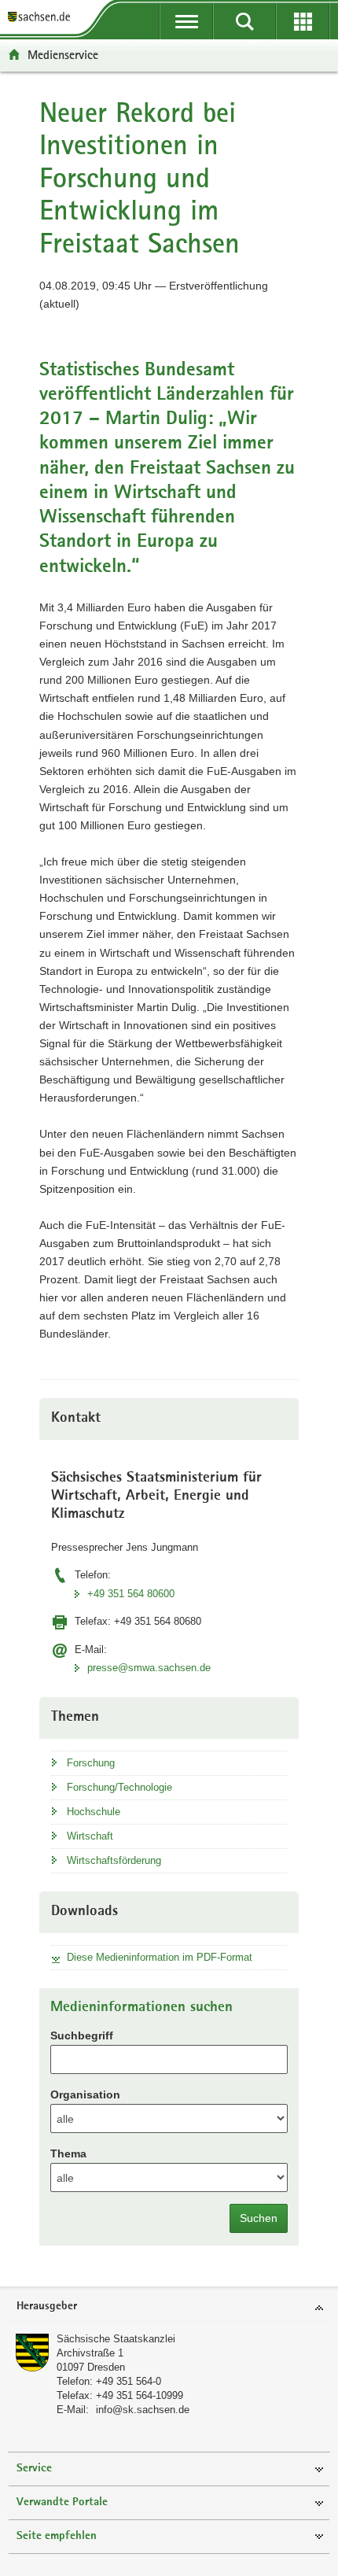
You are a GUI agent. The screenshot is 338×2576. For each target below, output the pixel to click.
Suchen (259, 2218)
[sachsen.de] (42, 18)
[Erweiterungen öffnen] (303, 21)
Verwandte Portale (62, 2502)
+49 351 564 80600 (131, 1594)
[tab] (169, 2307)
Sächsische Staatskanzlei (116, 2339)
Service (34, 2469)
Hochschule (94, 1812)
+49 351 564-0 (129, 2381)
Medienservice (63, 55)
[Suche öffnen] (244, 21)
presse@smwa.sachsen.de (149, 1668)
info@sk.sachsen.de (143, 2410)
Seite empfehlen (57, 2536)
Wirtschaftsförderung (114, 1860)
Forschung (91, 1763)
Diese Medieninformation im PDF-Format (160, 1957)
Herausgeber (47, 2307)
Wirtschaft (90, 1836)
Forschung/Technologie (119, 1787)
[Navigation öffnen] (186, 21)
